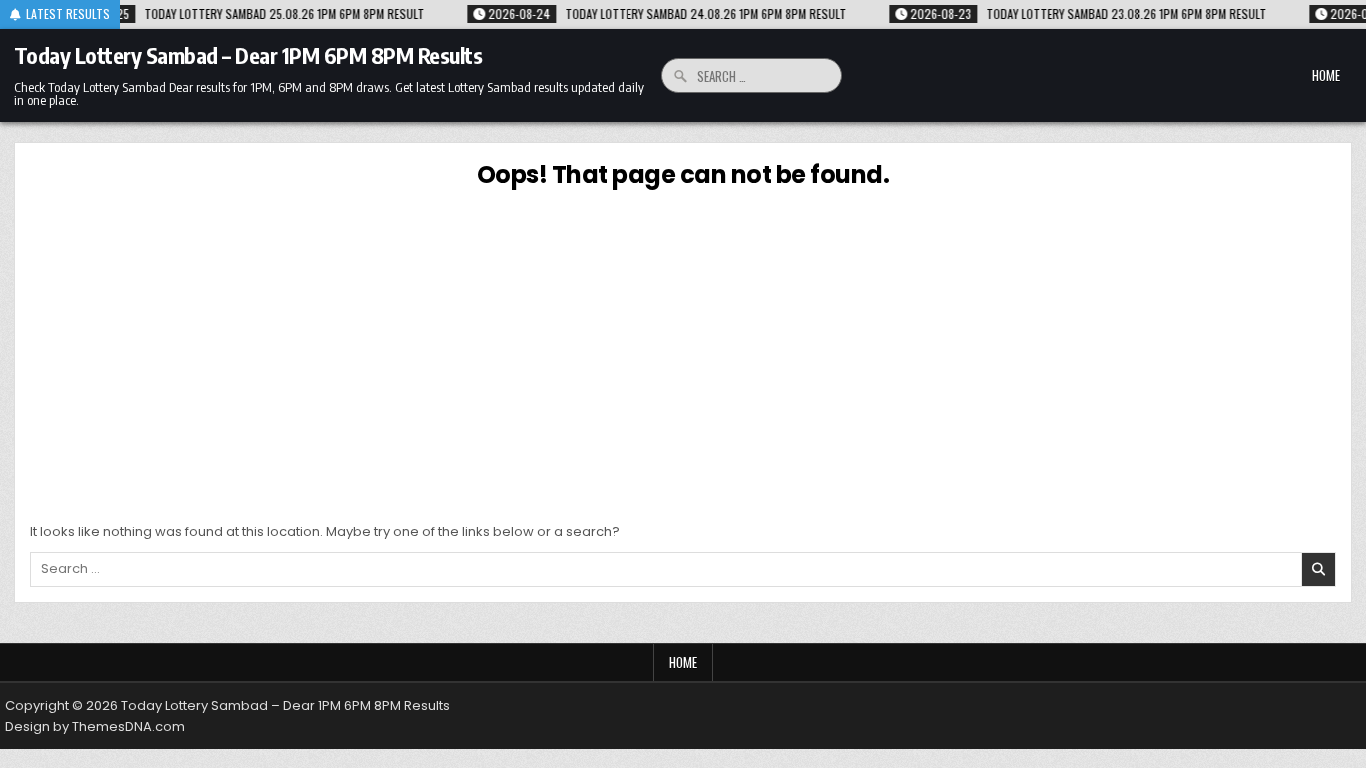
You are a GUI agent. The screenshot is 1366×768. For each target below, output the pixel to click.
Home (1326, 75)
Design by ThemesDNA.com (95, 726)
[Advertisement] (683, 352)
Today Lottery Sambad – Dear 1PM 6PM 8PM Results (248, 55)
